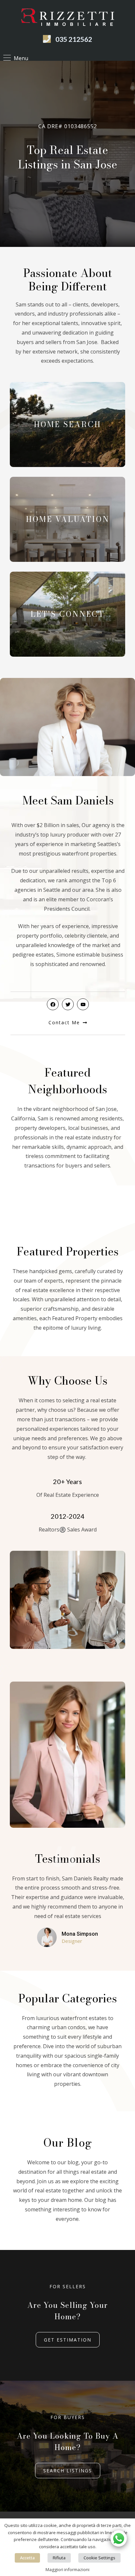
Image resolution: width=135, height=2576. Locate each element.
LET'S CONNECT (67, 614)
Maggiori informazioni (67, 2569)
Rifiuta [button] (59, 2558)
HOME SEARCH (67, 424)
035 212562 (74, 39)
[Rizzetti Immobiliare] (68, 18)
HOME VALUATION (68, 519)
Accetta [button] (27, 2558)
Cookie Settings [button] (99, 2558)
